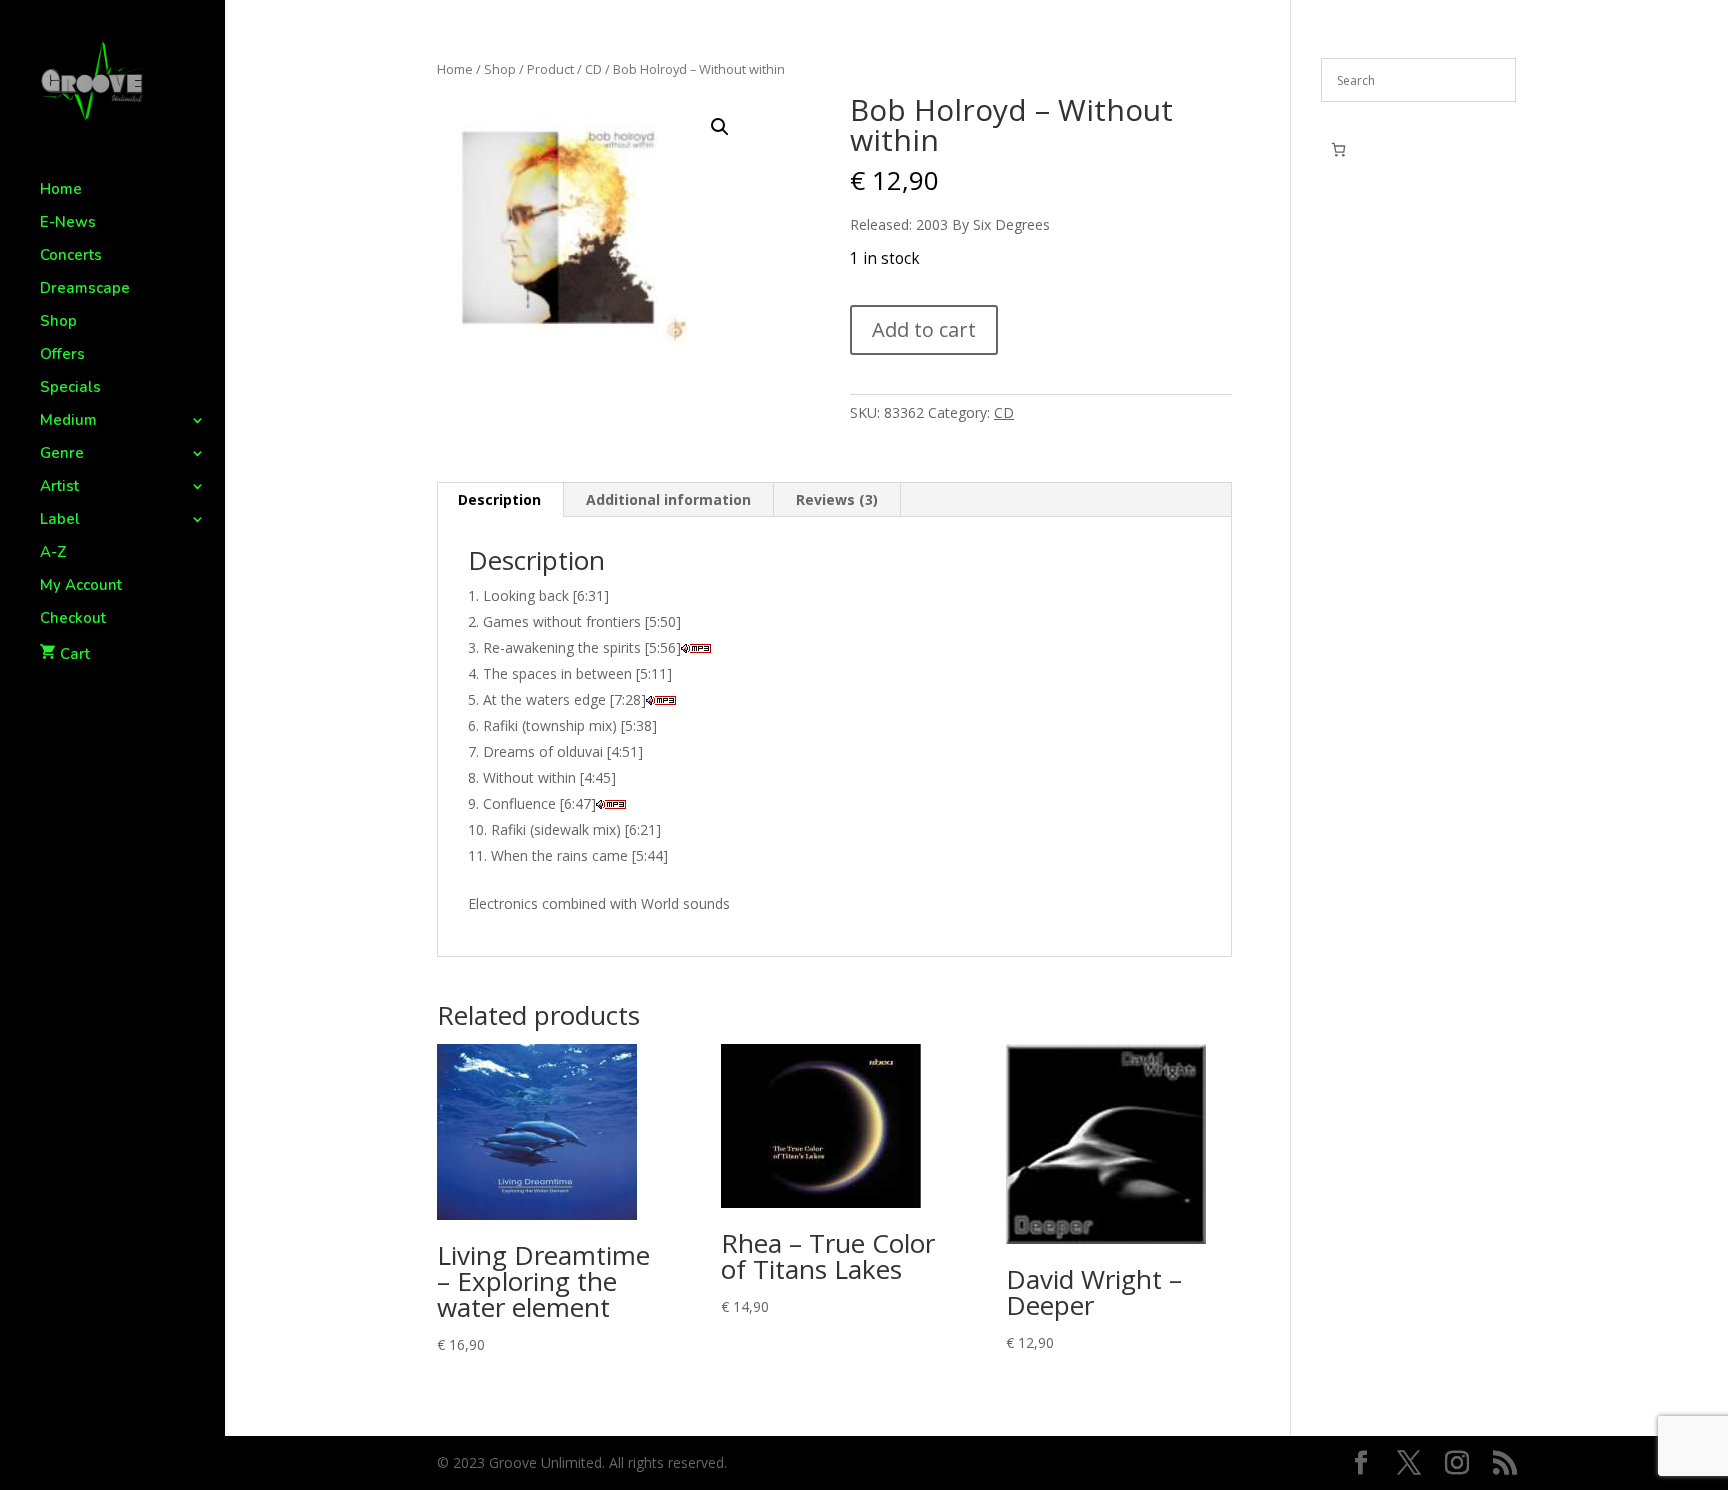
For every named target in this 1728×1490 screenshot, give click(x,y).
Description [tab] (499, 499)
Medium (68, 421)
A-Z (53, 553)
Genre (62, 454)
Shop (58, 322)
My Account (81, 586)
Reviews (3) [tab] (837, 499)
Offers (62, 355)
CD (593, 69)
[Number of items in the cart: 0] (1338, 149)
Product (550, 69)
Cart (75, 654)
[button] (720, 127)
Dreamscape (85, 289)
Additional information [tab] (668, 499)
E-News (68, 223)
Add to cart (924, 329)
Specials (70, 388)
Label (60, 520)
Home (61, 190)
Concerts (71, 256)
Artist (59, 487)
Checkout (73, 619)
